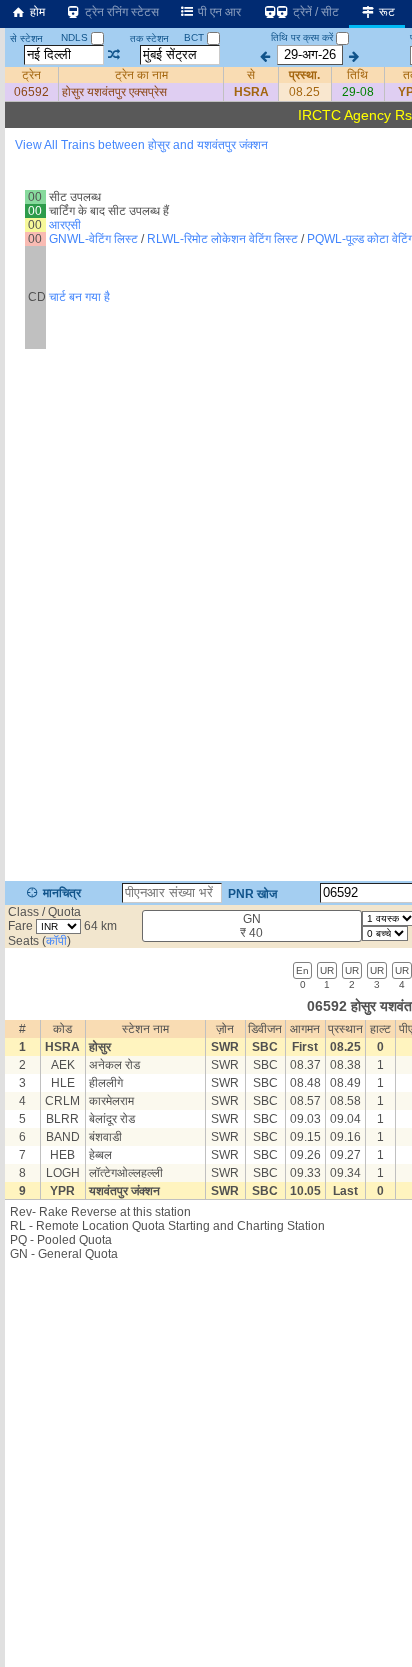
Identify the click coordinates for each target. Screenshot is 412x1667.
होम (36, 12)
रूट (385, 12)
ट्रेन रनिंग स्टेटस (120, 12)
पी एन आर (218, 12)
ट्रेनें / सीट (314, 12)
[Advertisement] (206, 235)
